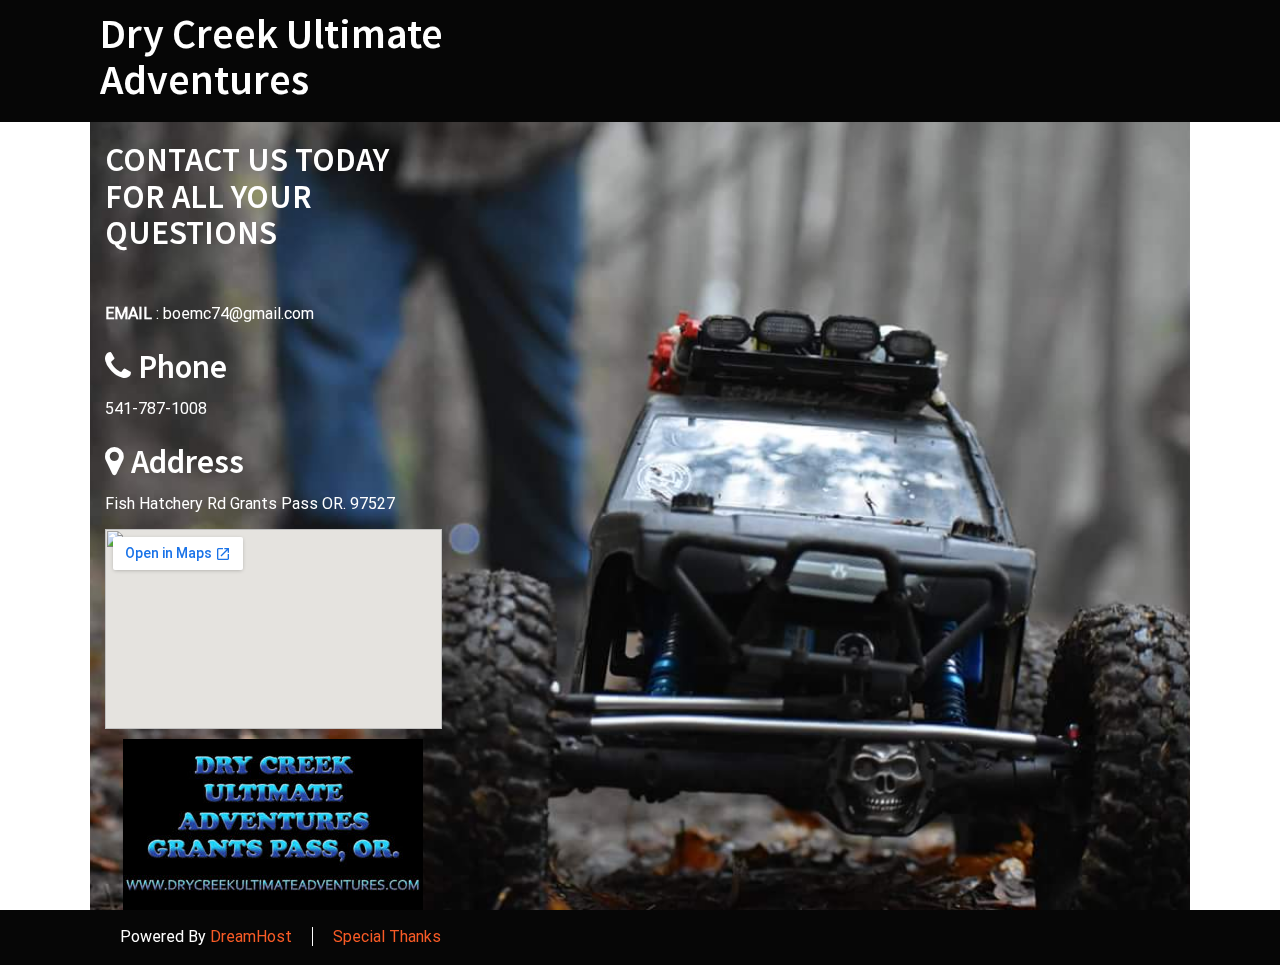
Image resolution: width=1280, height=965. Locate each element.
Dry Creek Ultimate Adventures (271, 56)
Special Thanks (387, 936)
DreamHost (251, 936)
